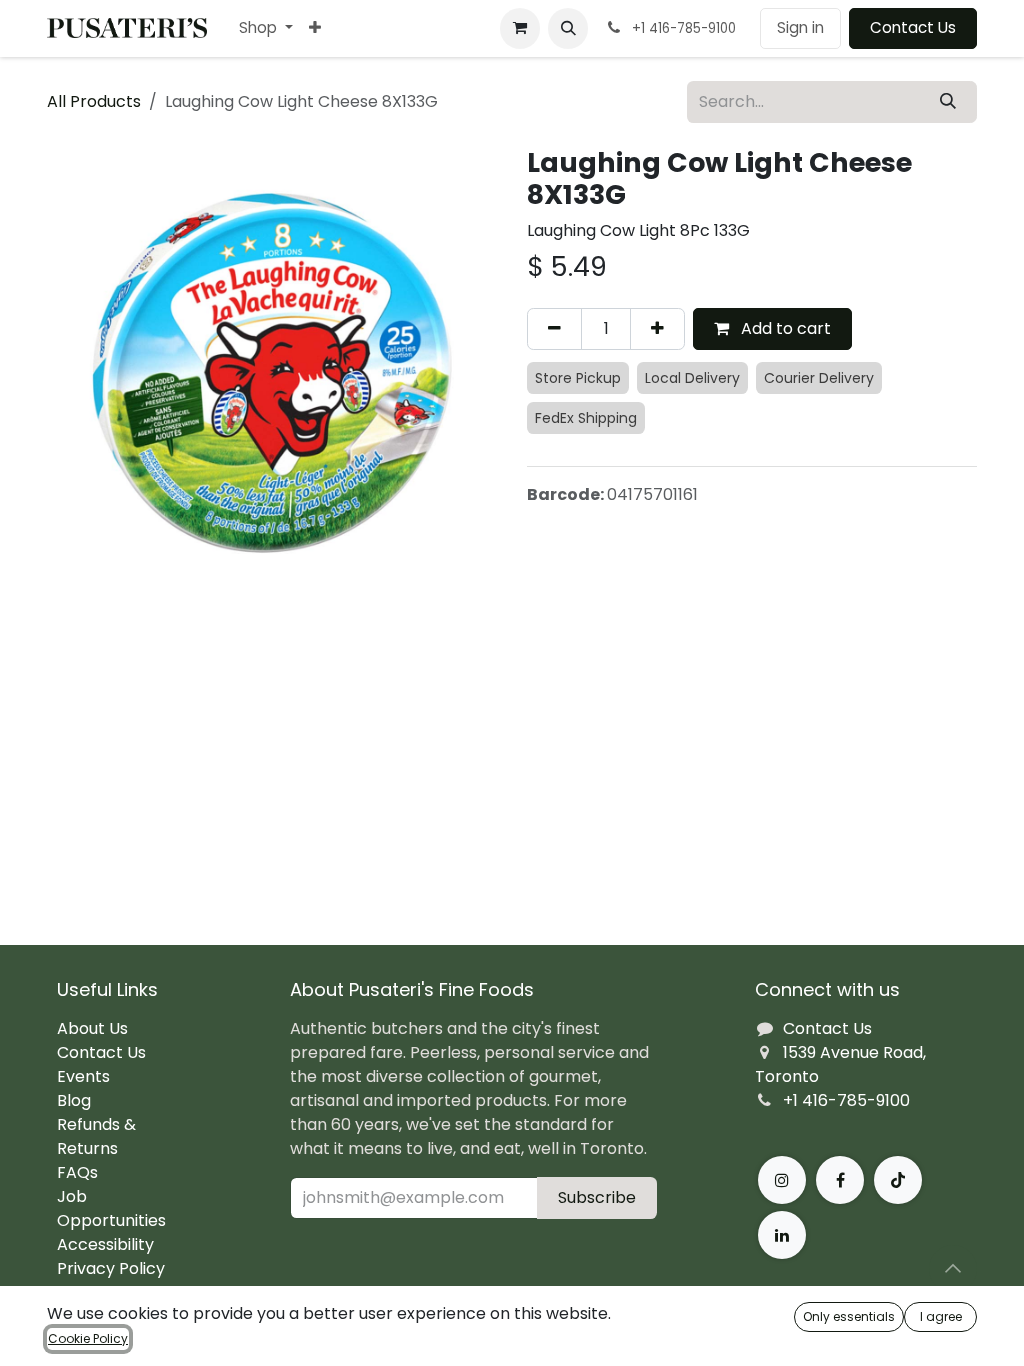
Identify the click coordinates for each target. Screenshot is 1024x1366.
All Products (94, 101)
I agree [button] (941, 1316)
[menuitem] (266, 28)
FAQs (77, 1172)
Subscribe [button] (597, 1197)
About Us (92, 1028)
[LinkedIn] (782, 1235)
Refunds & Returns (96, 1136)
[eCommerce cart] (520, 28)
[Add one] (657, 329)
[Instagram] (782, 1180)
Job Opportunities (111, 1208)
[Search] (948, 102)
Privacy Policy (111, 1268)
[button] (568, 28)
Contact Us (913, 27)
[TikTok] (898, 1180)
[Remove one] (554, 329)
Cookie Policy (88, 1338)
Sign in (800, 27)
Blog (74, 1100)
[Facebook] (840, 1180)
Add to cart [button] (784, 328)
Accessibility (105, 1244)
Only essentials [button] (849, 1316)
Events (83, 1076)
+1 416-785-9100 (846, 1100)
